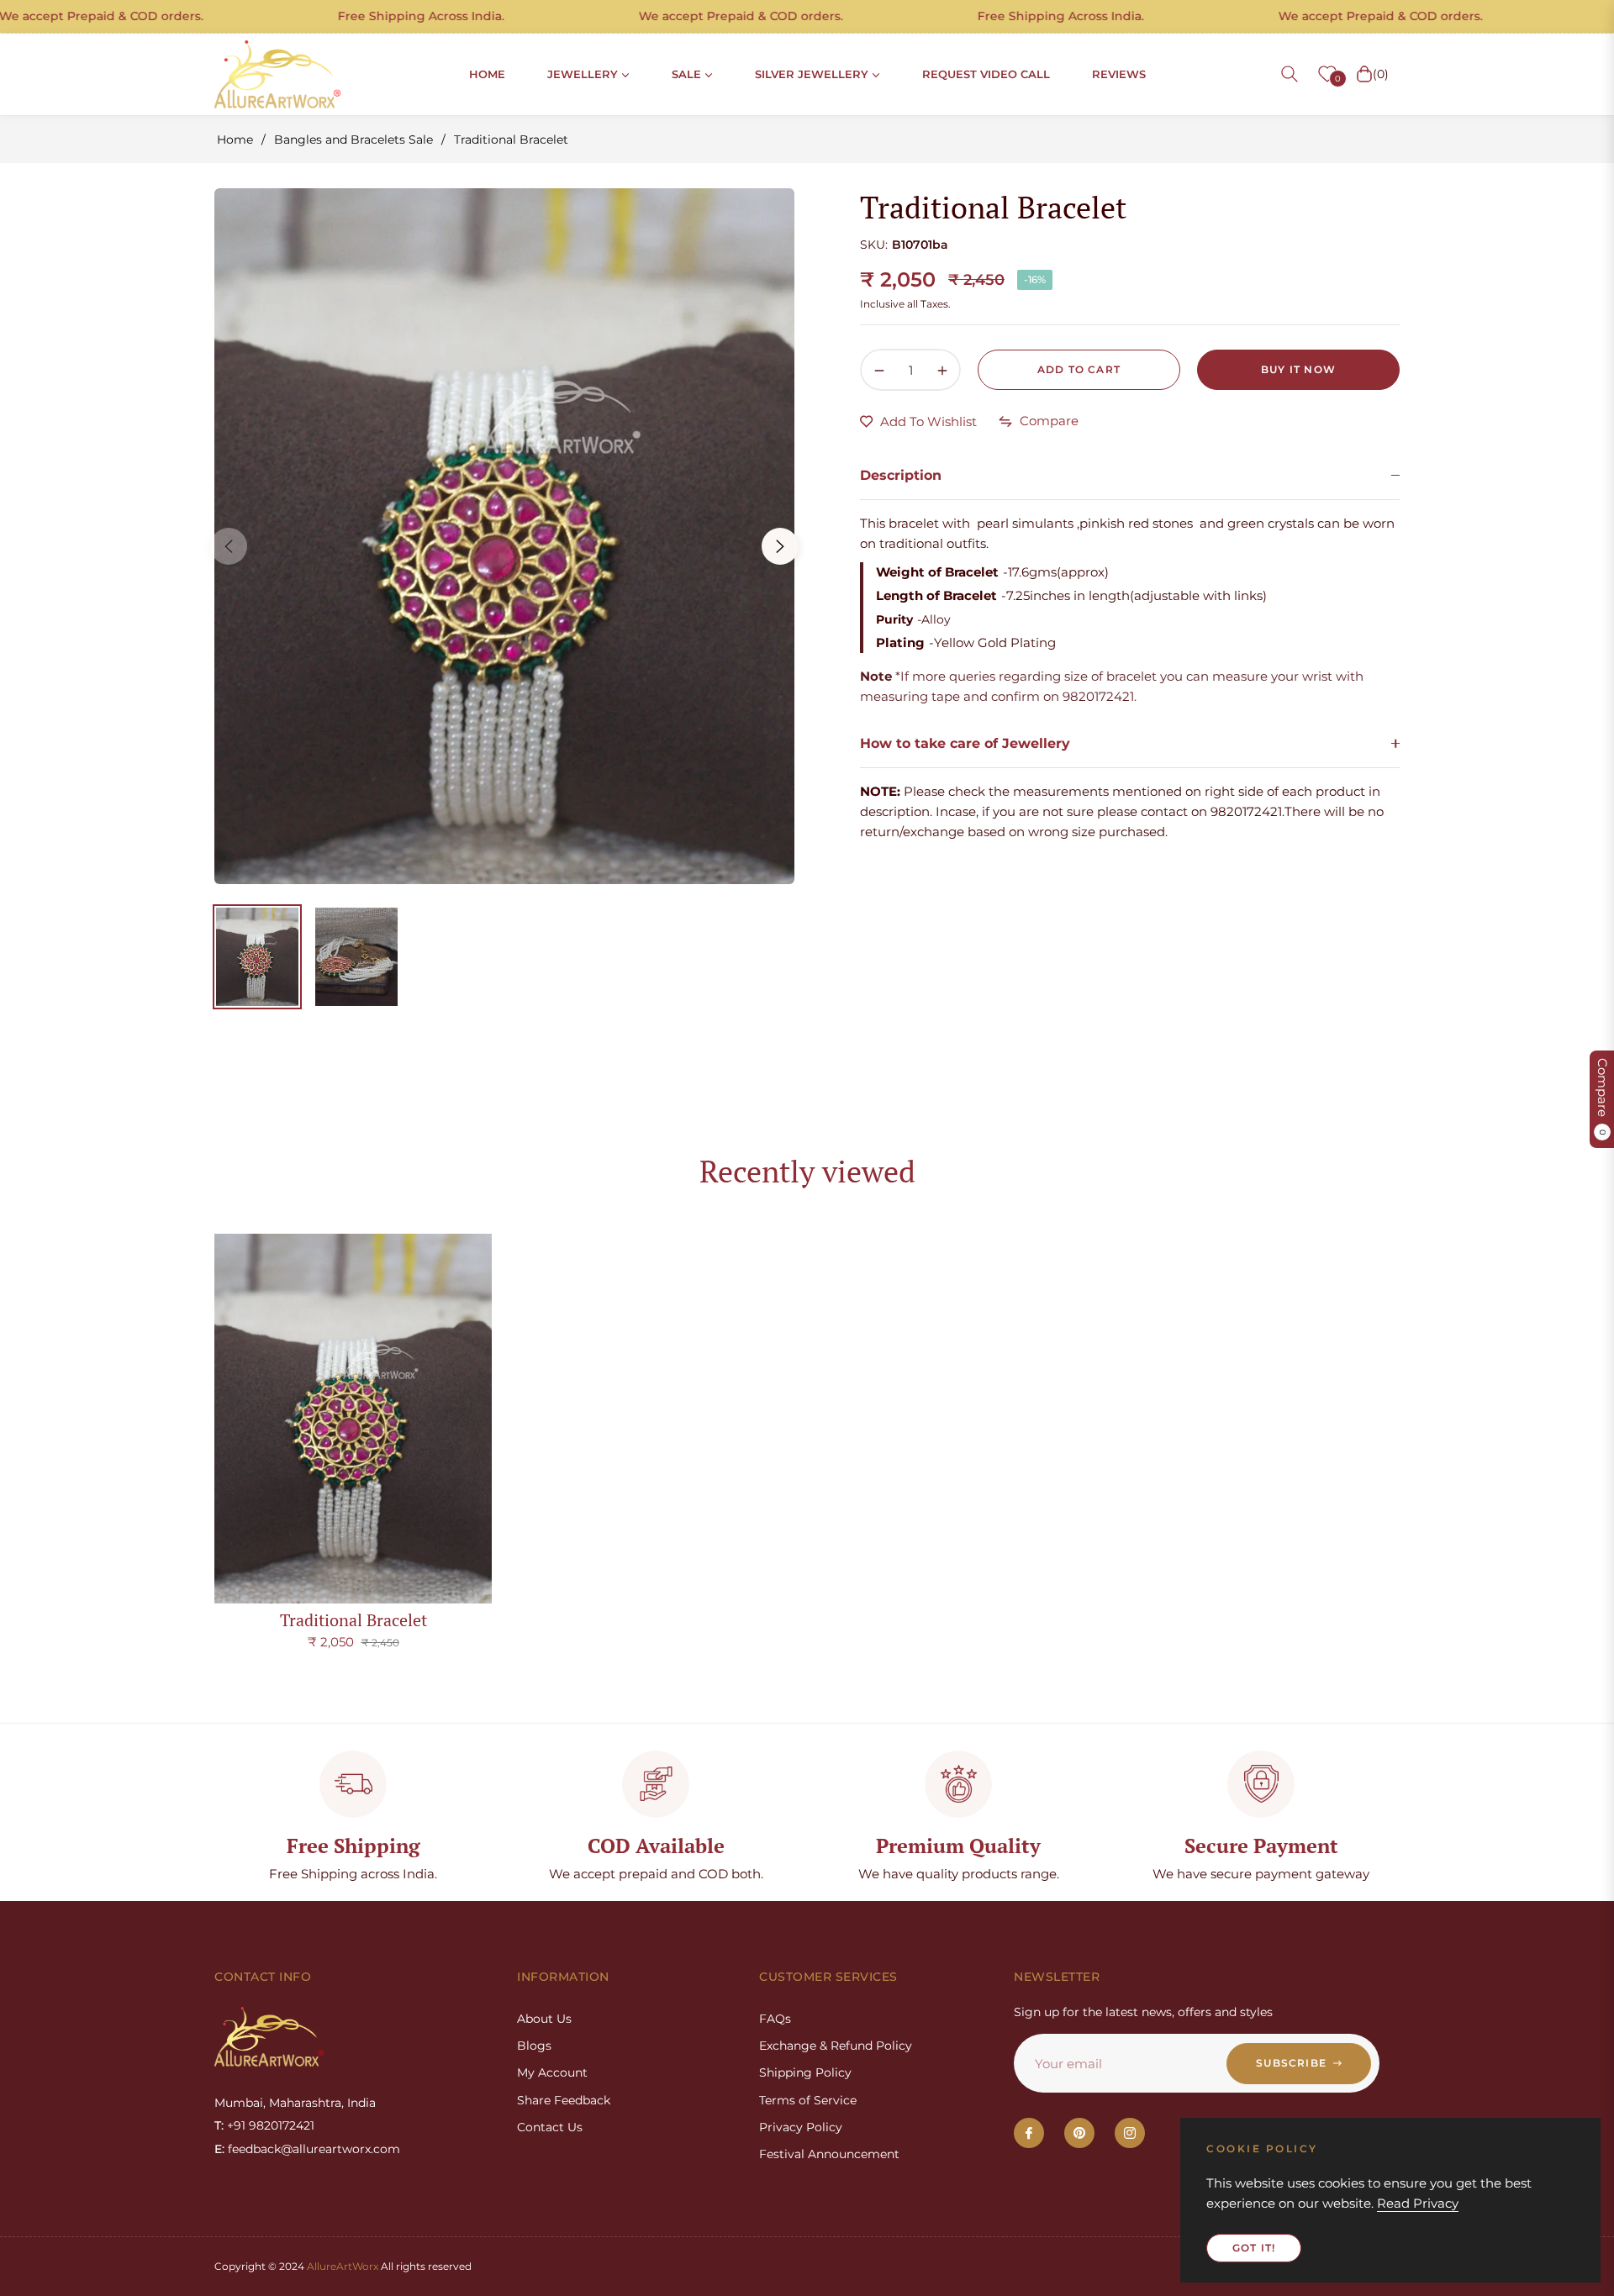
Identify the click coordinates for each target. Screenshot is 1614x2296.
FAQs (775, 2019)
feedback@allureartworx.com (314, 2149)
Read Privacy (1418, 2203)
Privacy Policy (801, 2127)
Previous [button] (229, 546)
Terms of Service (808, 2100)
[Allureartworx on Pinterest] (1079, 2133)
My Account (552, 2072)
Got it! (1254, 2248)
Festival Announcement (829, 2154)
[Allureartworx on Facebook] (1029, 2133)
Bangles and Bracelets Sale (353, 140)
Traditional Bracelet (353, 1620)
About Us (544, 2019)
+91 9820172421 (271, 2125)
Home (235, 140)
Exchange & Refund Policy (836, 2046)
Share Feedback (564, 2100)
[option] (504, 536)
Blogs (534, 2046)
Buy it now (1298, 369)
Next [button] (780, 546)
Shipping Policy (805, 2072)
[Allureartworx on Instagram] (1130, 2133)
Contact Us (550, 2127)
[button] (1290, 74)
